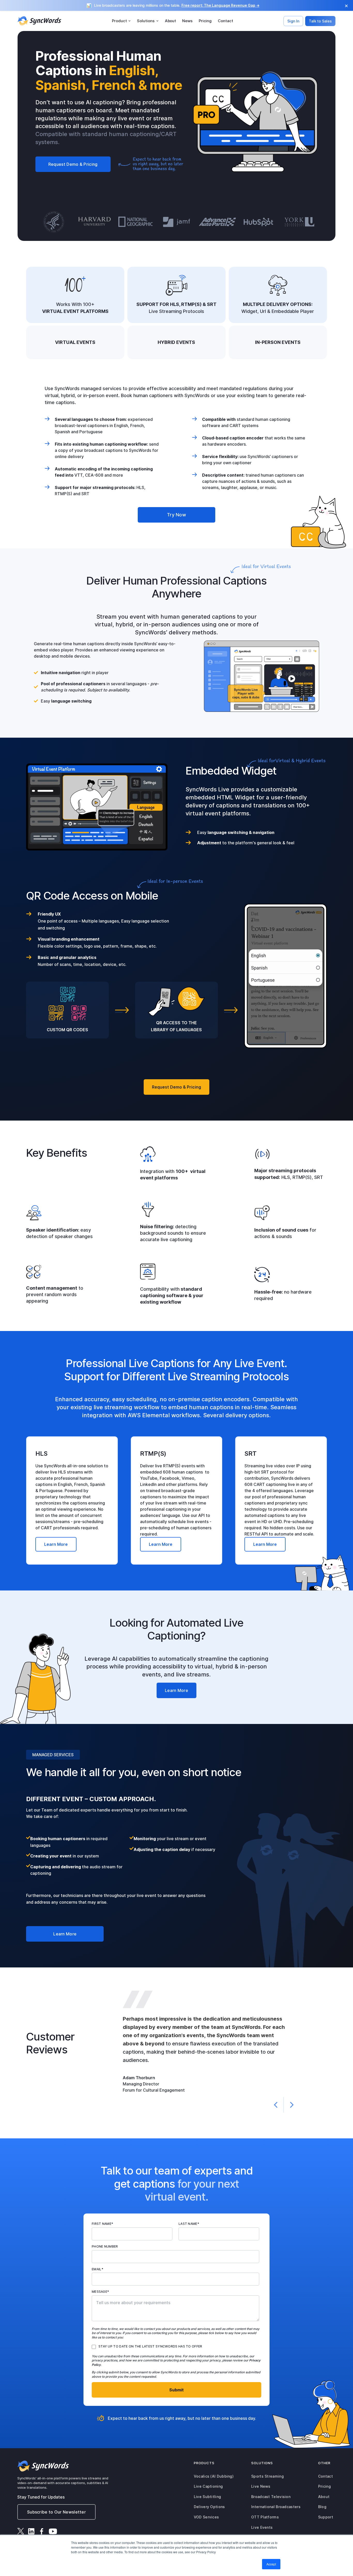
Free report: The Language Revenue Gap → (220, 5)
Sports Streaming (267, 2476)
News (187, 21)
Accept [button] (271, 2564)
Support (326, 2517)
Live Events (262, 2527)
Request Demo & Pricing (73, 164)
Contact (225, 21)
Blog (322, 2507)
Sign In (293, 21)
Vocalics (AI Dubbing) (214, 2476)
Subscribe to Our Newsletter (56, 2512)
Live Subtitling (208, 2497)
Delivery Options (209, 2507)
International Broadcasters (276, 2507)
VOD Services (206, 2517)
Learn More (56, 1544)
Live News (261, 2486)
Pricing (205, 21)
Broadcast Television (271, 2497)
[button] (121, 21)
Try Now (177, 515)
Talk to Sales (320, 21)
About (171, 21)
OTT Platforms (265, 2517)
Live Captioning (208, 2486)
